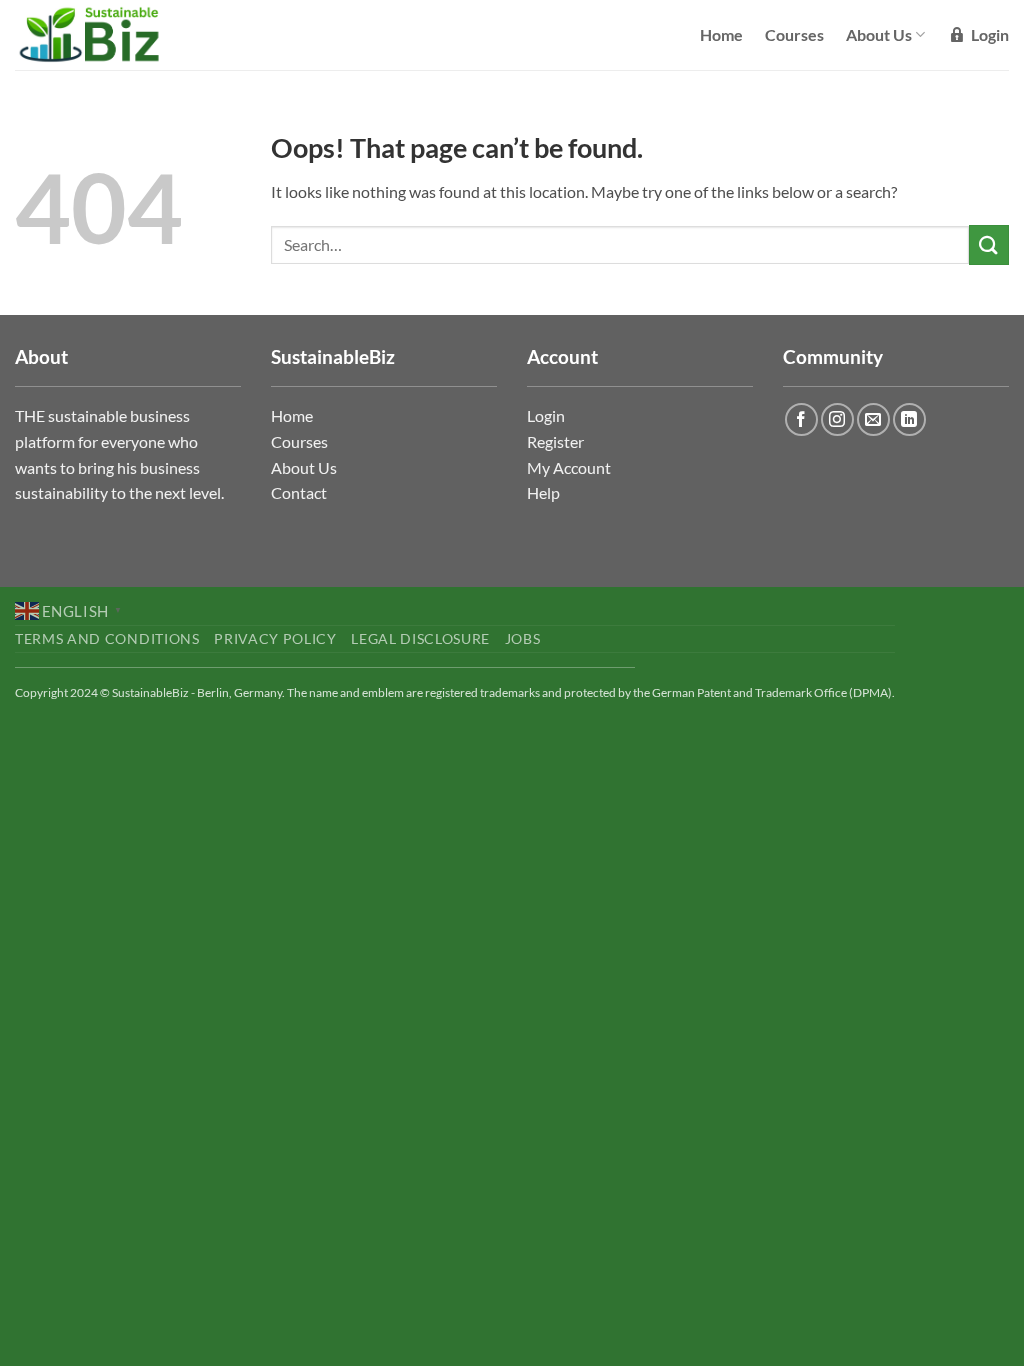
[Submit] (989, 244)
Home (721, 34)
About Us (879, 34)
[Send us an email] (873, 419)
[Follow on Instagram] (837, 419)
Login (546, 415)
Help (543, 492)
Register (555, 441)
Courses (794, 34)
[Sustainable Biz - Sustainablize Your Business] (103, 35)
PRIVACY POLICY (275, 639)
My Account (569, 467)
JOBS (523, 639)
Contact (299, 492)
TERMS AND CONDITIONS (107, 639)
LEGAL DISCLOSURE (420, 639)
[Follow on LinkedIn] (909, 419)
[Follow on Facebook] (801, 419)
